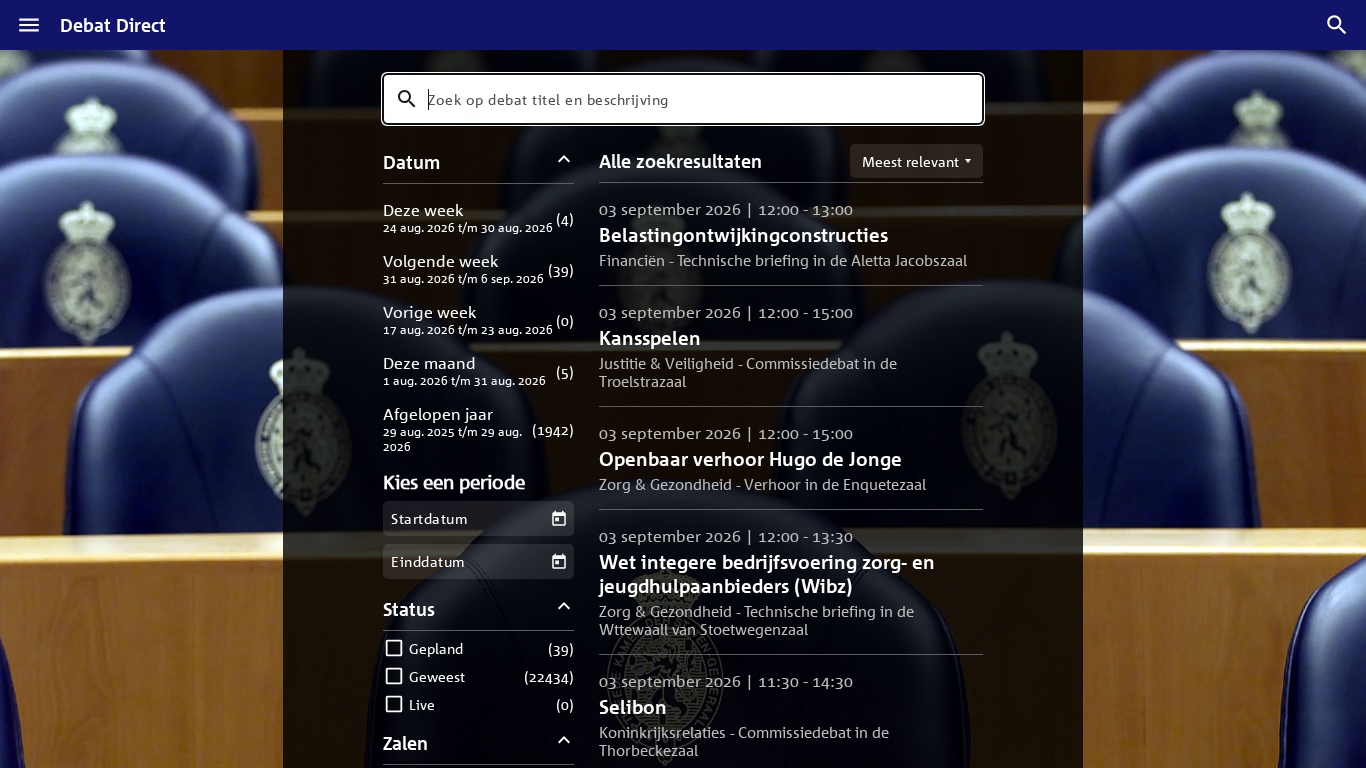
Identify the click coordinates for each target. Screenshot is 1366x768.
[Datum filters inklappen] (564, 161)
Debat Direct (113, 25)
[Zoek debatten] (1337, 25)
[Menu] (29, 25)
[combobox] (683, 99)
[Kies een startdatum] (558, 518)
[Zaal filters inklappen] (564, 742)
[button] (478, 217)
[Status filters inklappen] (564, 608)
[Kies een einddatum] (558, 561)
